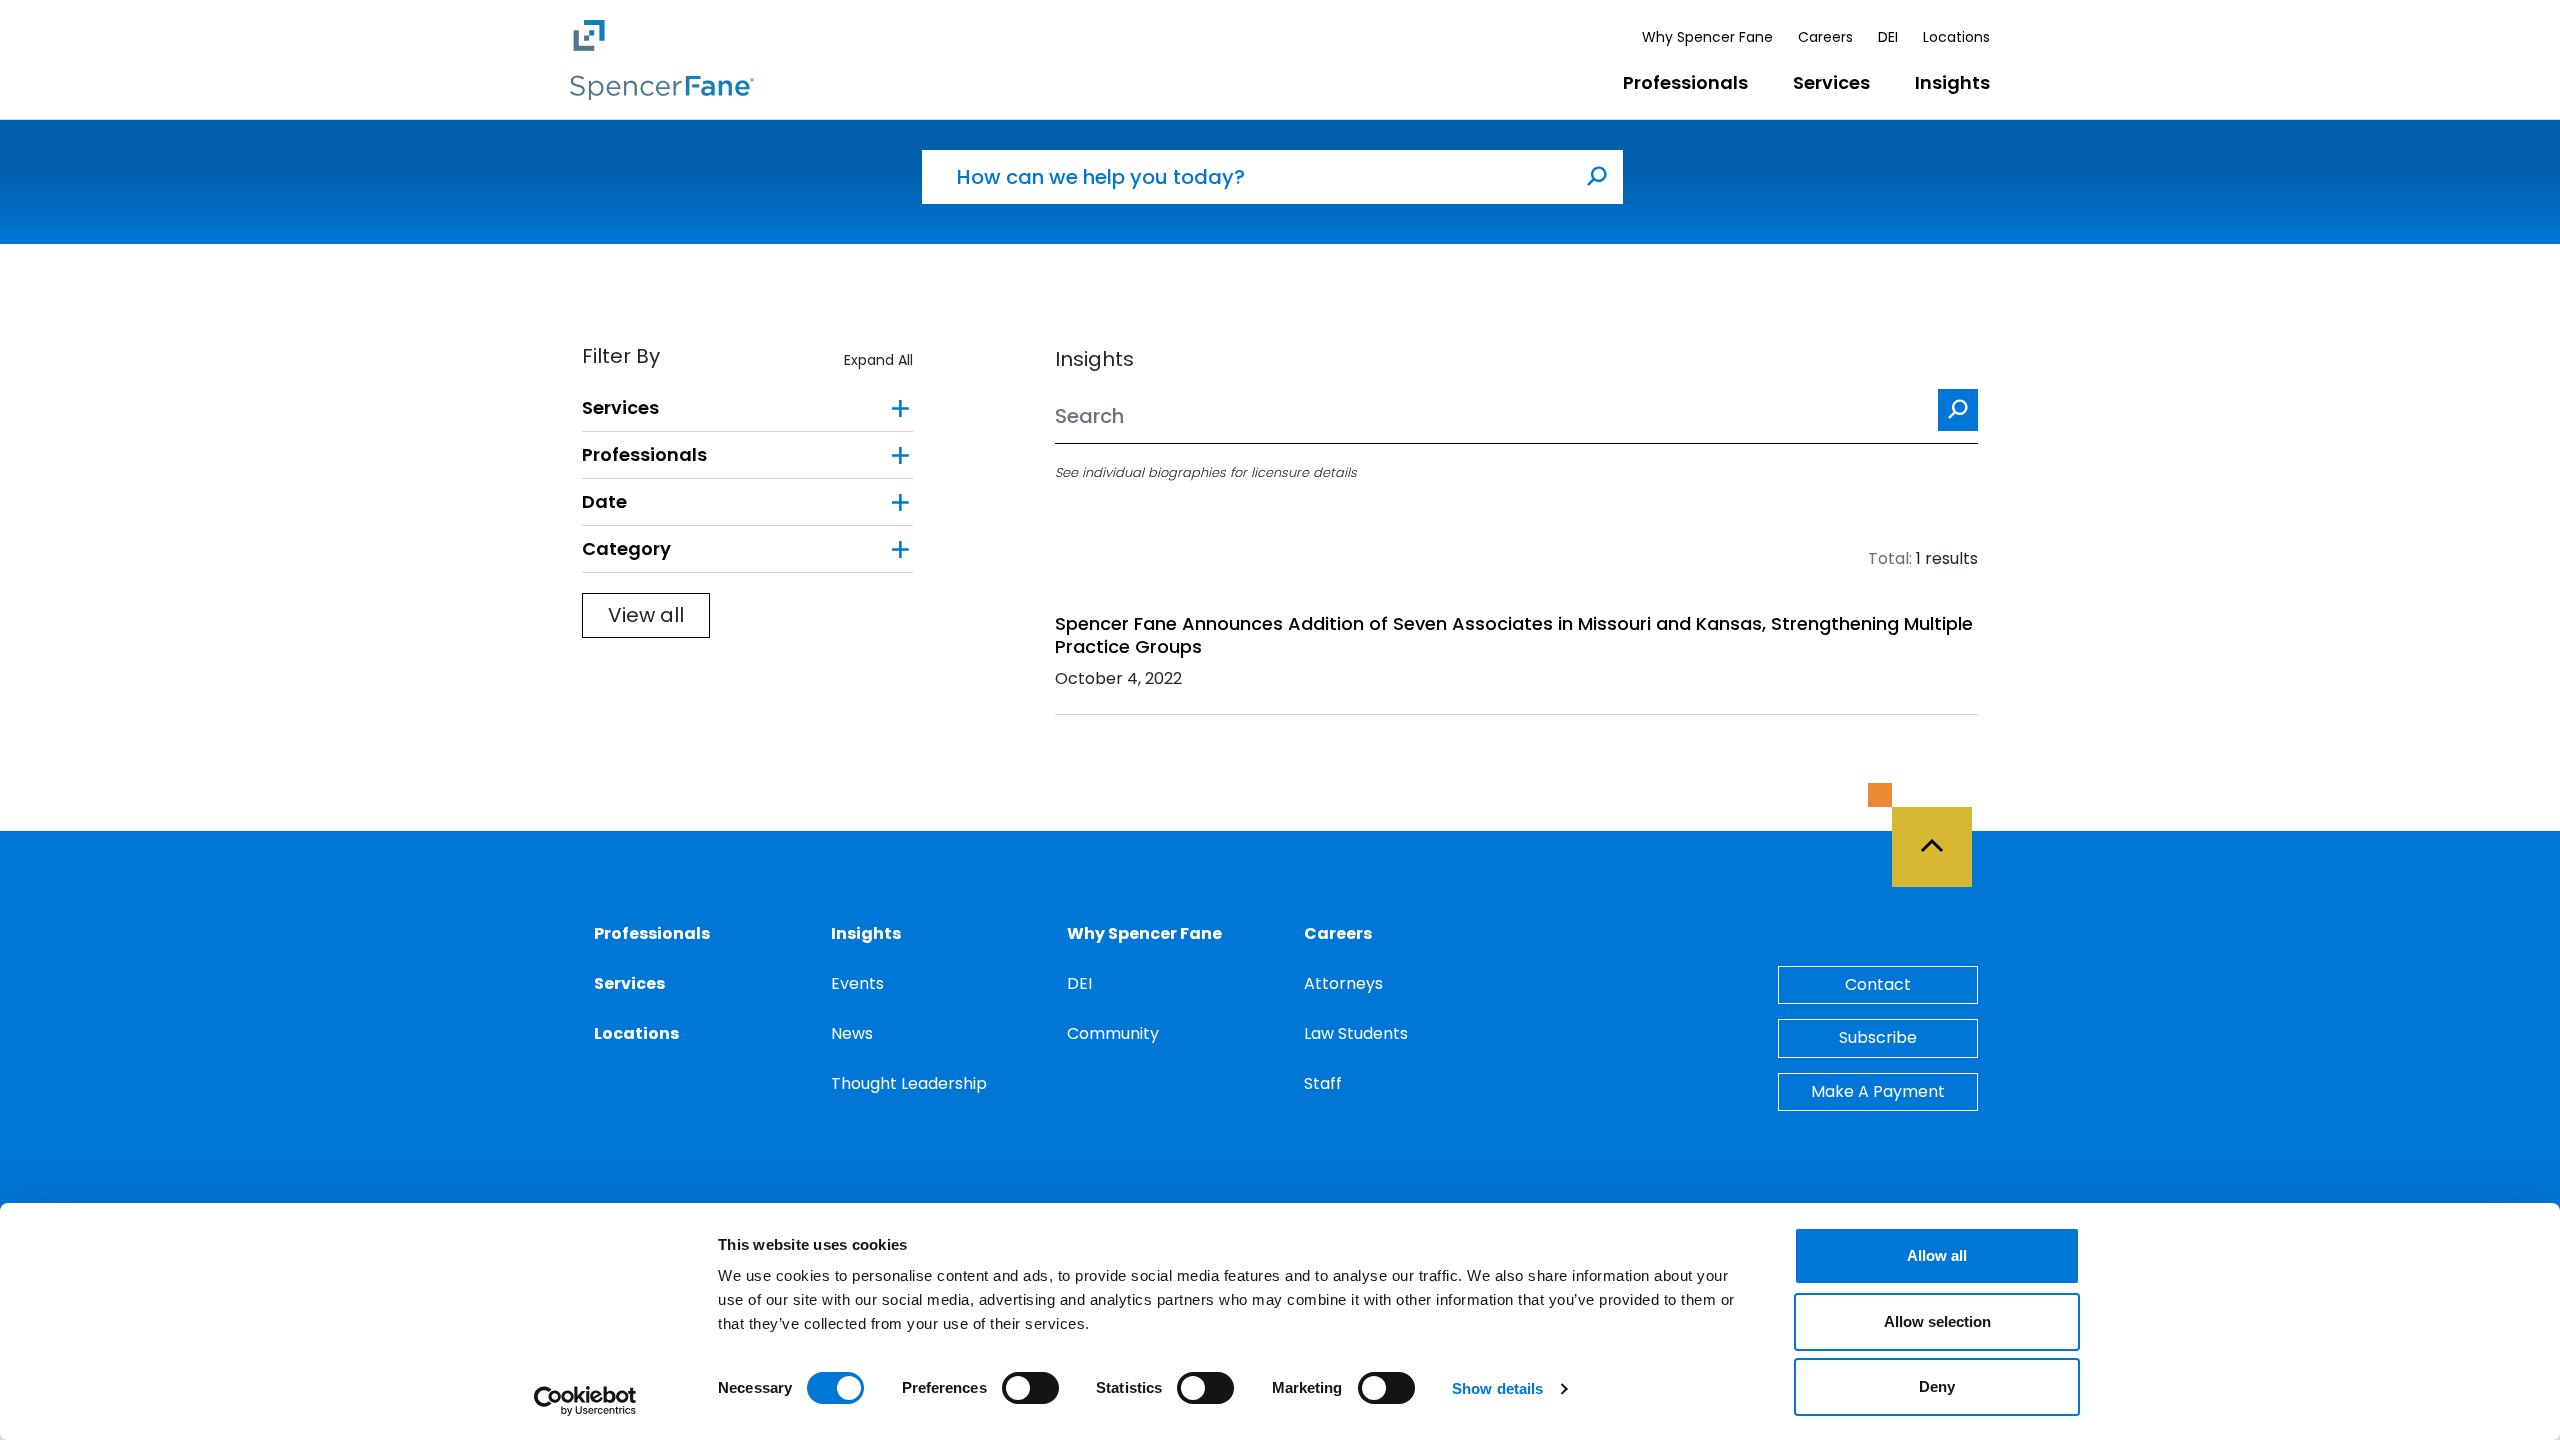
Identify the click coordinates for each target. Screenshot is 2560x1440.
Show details (1497, 1388)
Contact (1878, 984)
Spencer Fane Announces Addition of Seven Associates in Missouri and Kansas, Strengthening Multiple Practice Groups (1514, 635)
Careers (1825, 37)
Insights (1952, 82)
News (852, 1033)
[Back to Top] (1941, 835)
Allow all (1937, 1255)
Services (1831, 82)
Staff (1323, 1083)
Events (857, 983)
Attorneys (1343, 983)
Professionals (1685, 82)
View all (646, 615)
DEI (1888, 37)
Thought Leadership (909, 1083)
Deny (1937, 1386)
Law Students (1356, 1033)
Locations (1956, 37)
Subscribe (1878, 1037)
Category (626, 548)
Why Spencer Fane (1707, 37)
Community (1113, 1033)
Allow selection (1937, 1321)
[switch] (1030, 1388)
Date (604, 501)
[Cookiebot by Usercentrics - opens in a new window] (585, 1401)
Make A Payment (1878, 1091)
